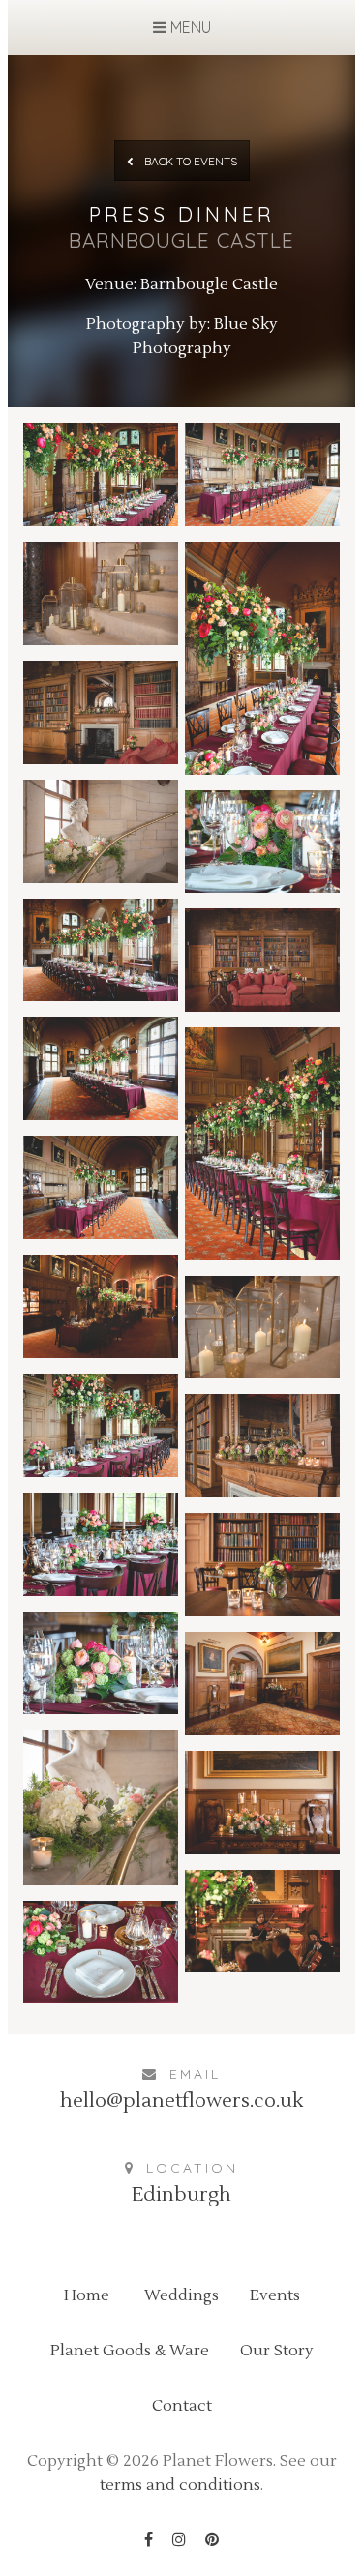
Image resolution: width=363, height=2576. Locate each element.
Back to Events (189, 161)
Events (275, 2295)
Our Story (277, 2351)
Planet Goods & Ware (130, 2351)
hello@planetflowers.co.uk (181, 2101)
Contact (182, 2406)
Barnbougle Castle (209, 284)
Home (87, 2295)
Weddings (181, 2295)
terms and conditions (180, 2485)
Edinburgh (181, 2195)
